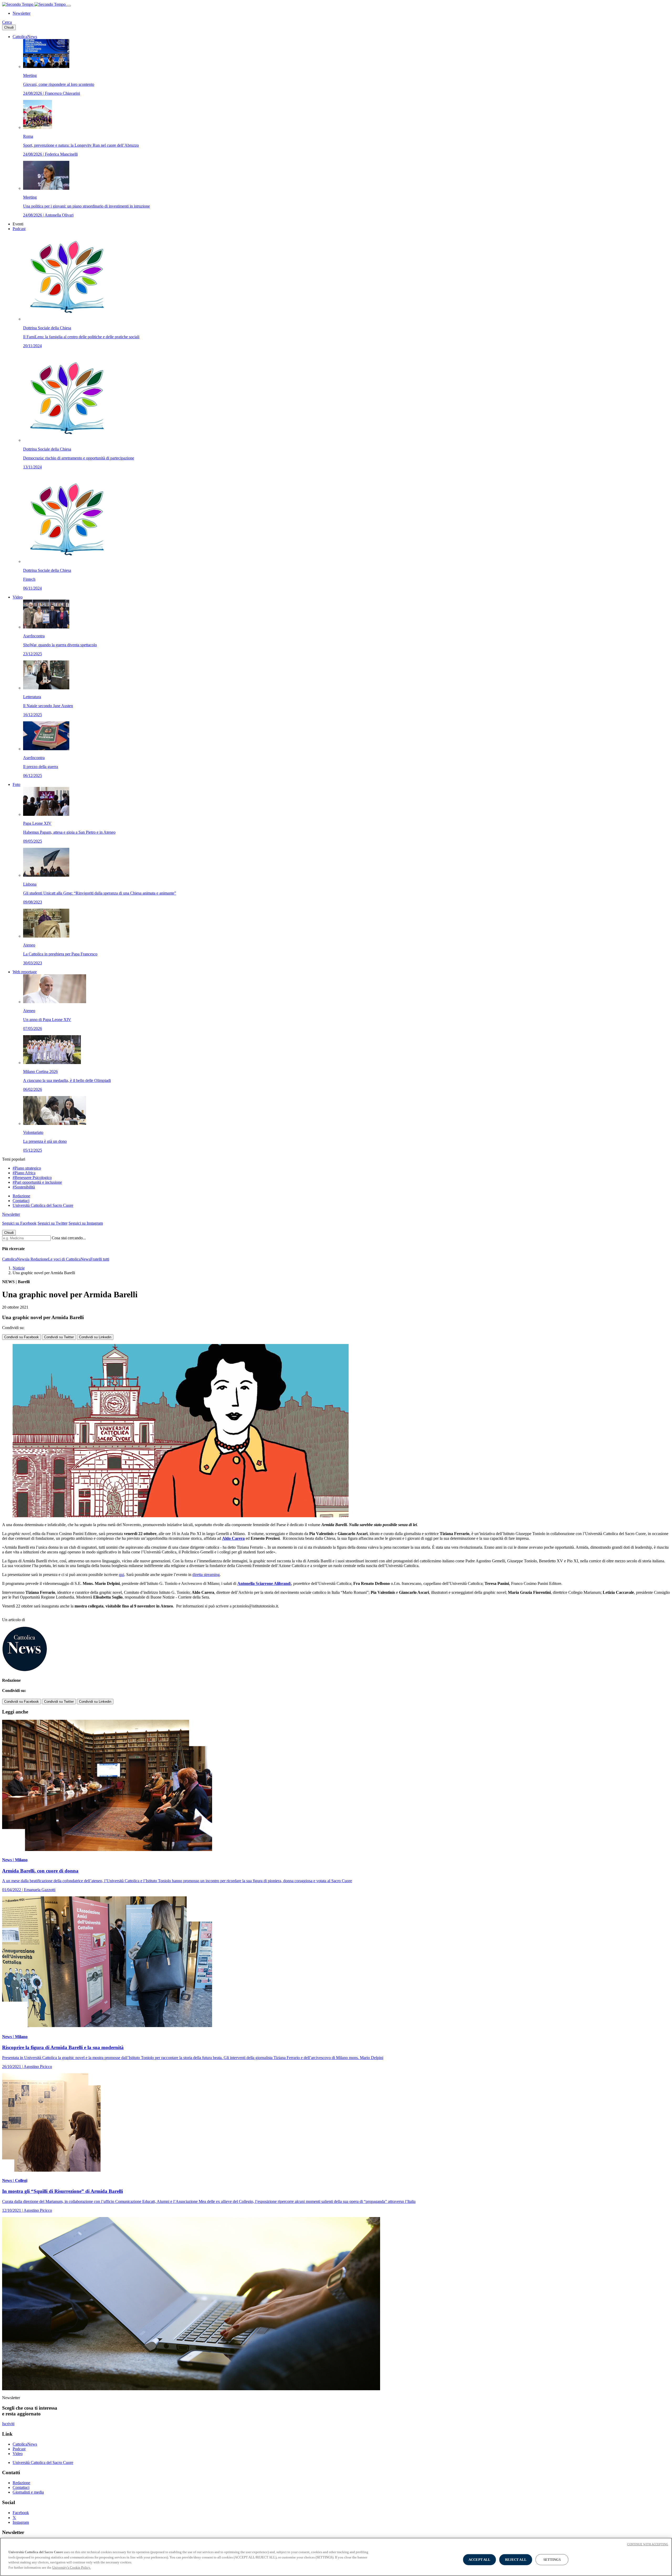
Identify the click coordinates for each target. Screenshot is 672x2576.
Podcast (19, 229)
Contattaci (21, 1201)
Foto (16, 784)
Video (18, 597)
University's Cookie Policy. (72, 2567)
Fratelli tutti (100, 1259)
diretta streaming (206, 1575)
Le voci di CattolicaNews (69, 1259)
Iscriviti (8, 2424)
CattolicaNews (25, 37)
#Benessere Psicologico (32, 1178)
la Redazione (37, 1259)
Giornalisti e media (28, 2492)
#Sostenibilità (24, 1187)
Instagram (21, 2522)
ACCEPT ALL (479, 2560)
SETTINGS (552, 2560)
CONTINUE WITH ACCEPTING (648, 2544)
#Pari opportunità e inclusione (37, 1182)
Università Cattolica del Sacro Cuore (43, 1205)
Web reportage (25, 972)
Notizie (19, 1268)
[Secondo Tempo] (34, 4)
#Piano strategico (27, 1168)
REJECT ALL (516, 2560)
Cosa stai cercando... (69, 1238)
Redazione (21, 1196)
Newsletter (22, 13)
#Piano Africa (24, 1173)
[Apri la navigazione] (69, 6)
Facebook (21, 2513)
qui (122, 1575)
